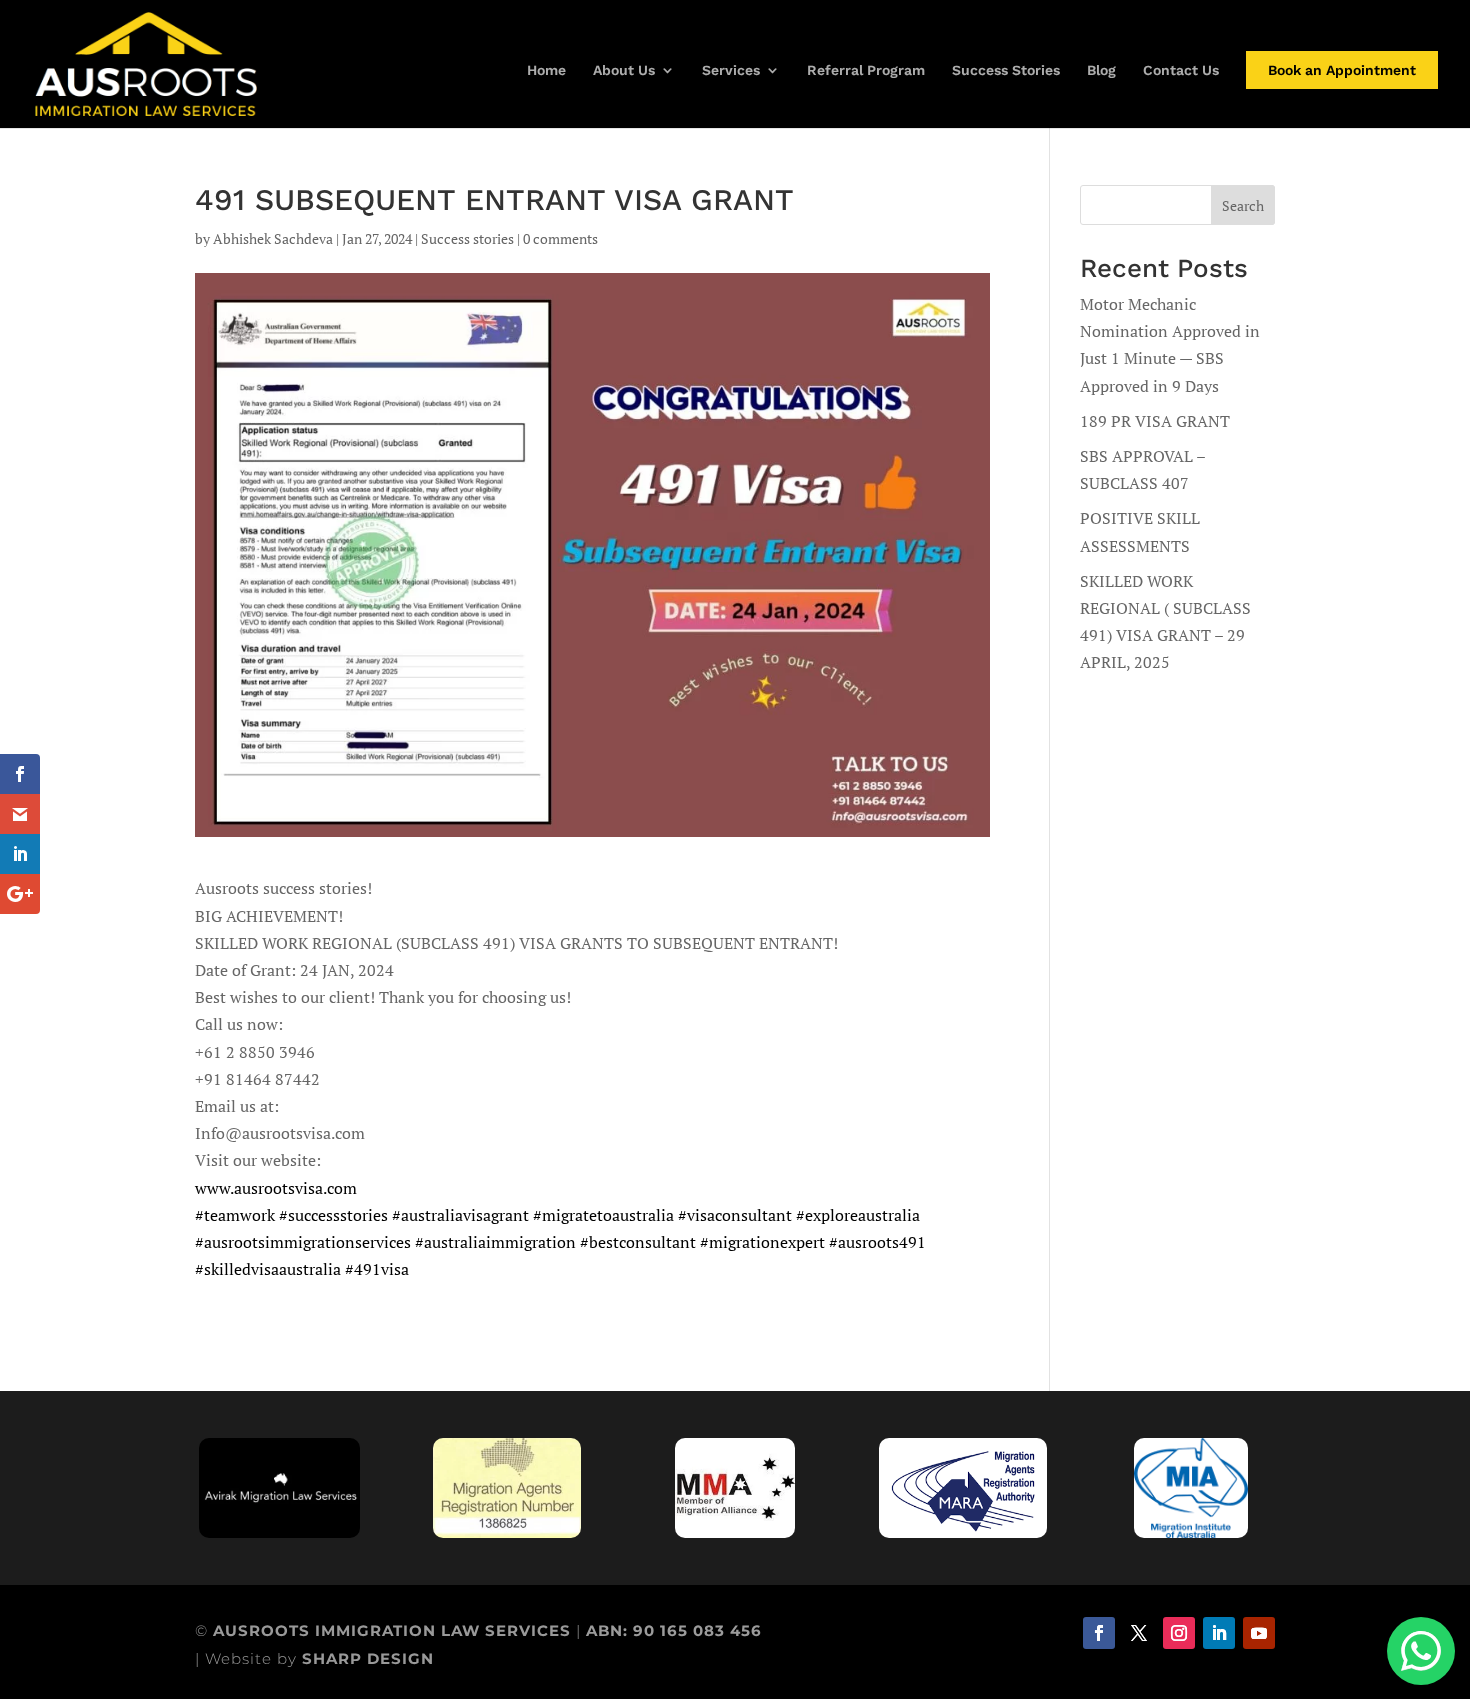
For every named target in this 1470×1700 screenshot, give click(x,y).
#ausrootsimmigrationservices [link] (303, 1242)
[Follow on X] (1139, 1633)
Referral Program (866, 70)
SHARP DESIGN (368, 1658)
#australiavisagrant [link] (460, 1215)
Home (546, 70)
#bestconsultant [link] (638, 1242)
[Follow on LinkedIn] (1219, 1633)
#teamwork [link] (235, 1215)
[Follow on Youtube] (1259, 1633)
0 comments (560, 238)
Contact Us (1181, 70)
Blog (1101, 70)
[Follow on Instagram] (1179, 1633)
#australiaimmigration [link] (495, 1242)
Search (1243, 205)
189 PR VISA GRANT (1155, 421)
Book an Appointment (1342, 70)
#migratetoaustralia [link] (603, 1215)
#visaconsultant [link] (735, 1215)
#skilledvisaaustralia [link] (268, 1269)
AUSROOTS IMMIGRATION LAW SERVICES (394, 1630)
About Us (624, 70)
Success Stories (1006, 70)
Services (731, 70)
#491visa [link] (377, 1269)
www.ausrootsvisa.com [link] (276, 1188)
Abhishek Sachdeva (273, 238)
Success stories (467, 238)
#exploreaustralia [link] (858, 1215)
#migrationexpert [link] (762, 1242)
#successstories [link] (333, 1215)
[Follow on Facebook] (1099, 1633)
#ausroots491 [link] (877, 1242)
